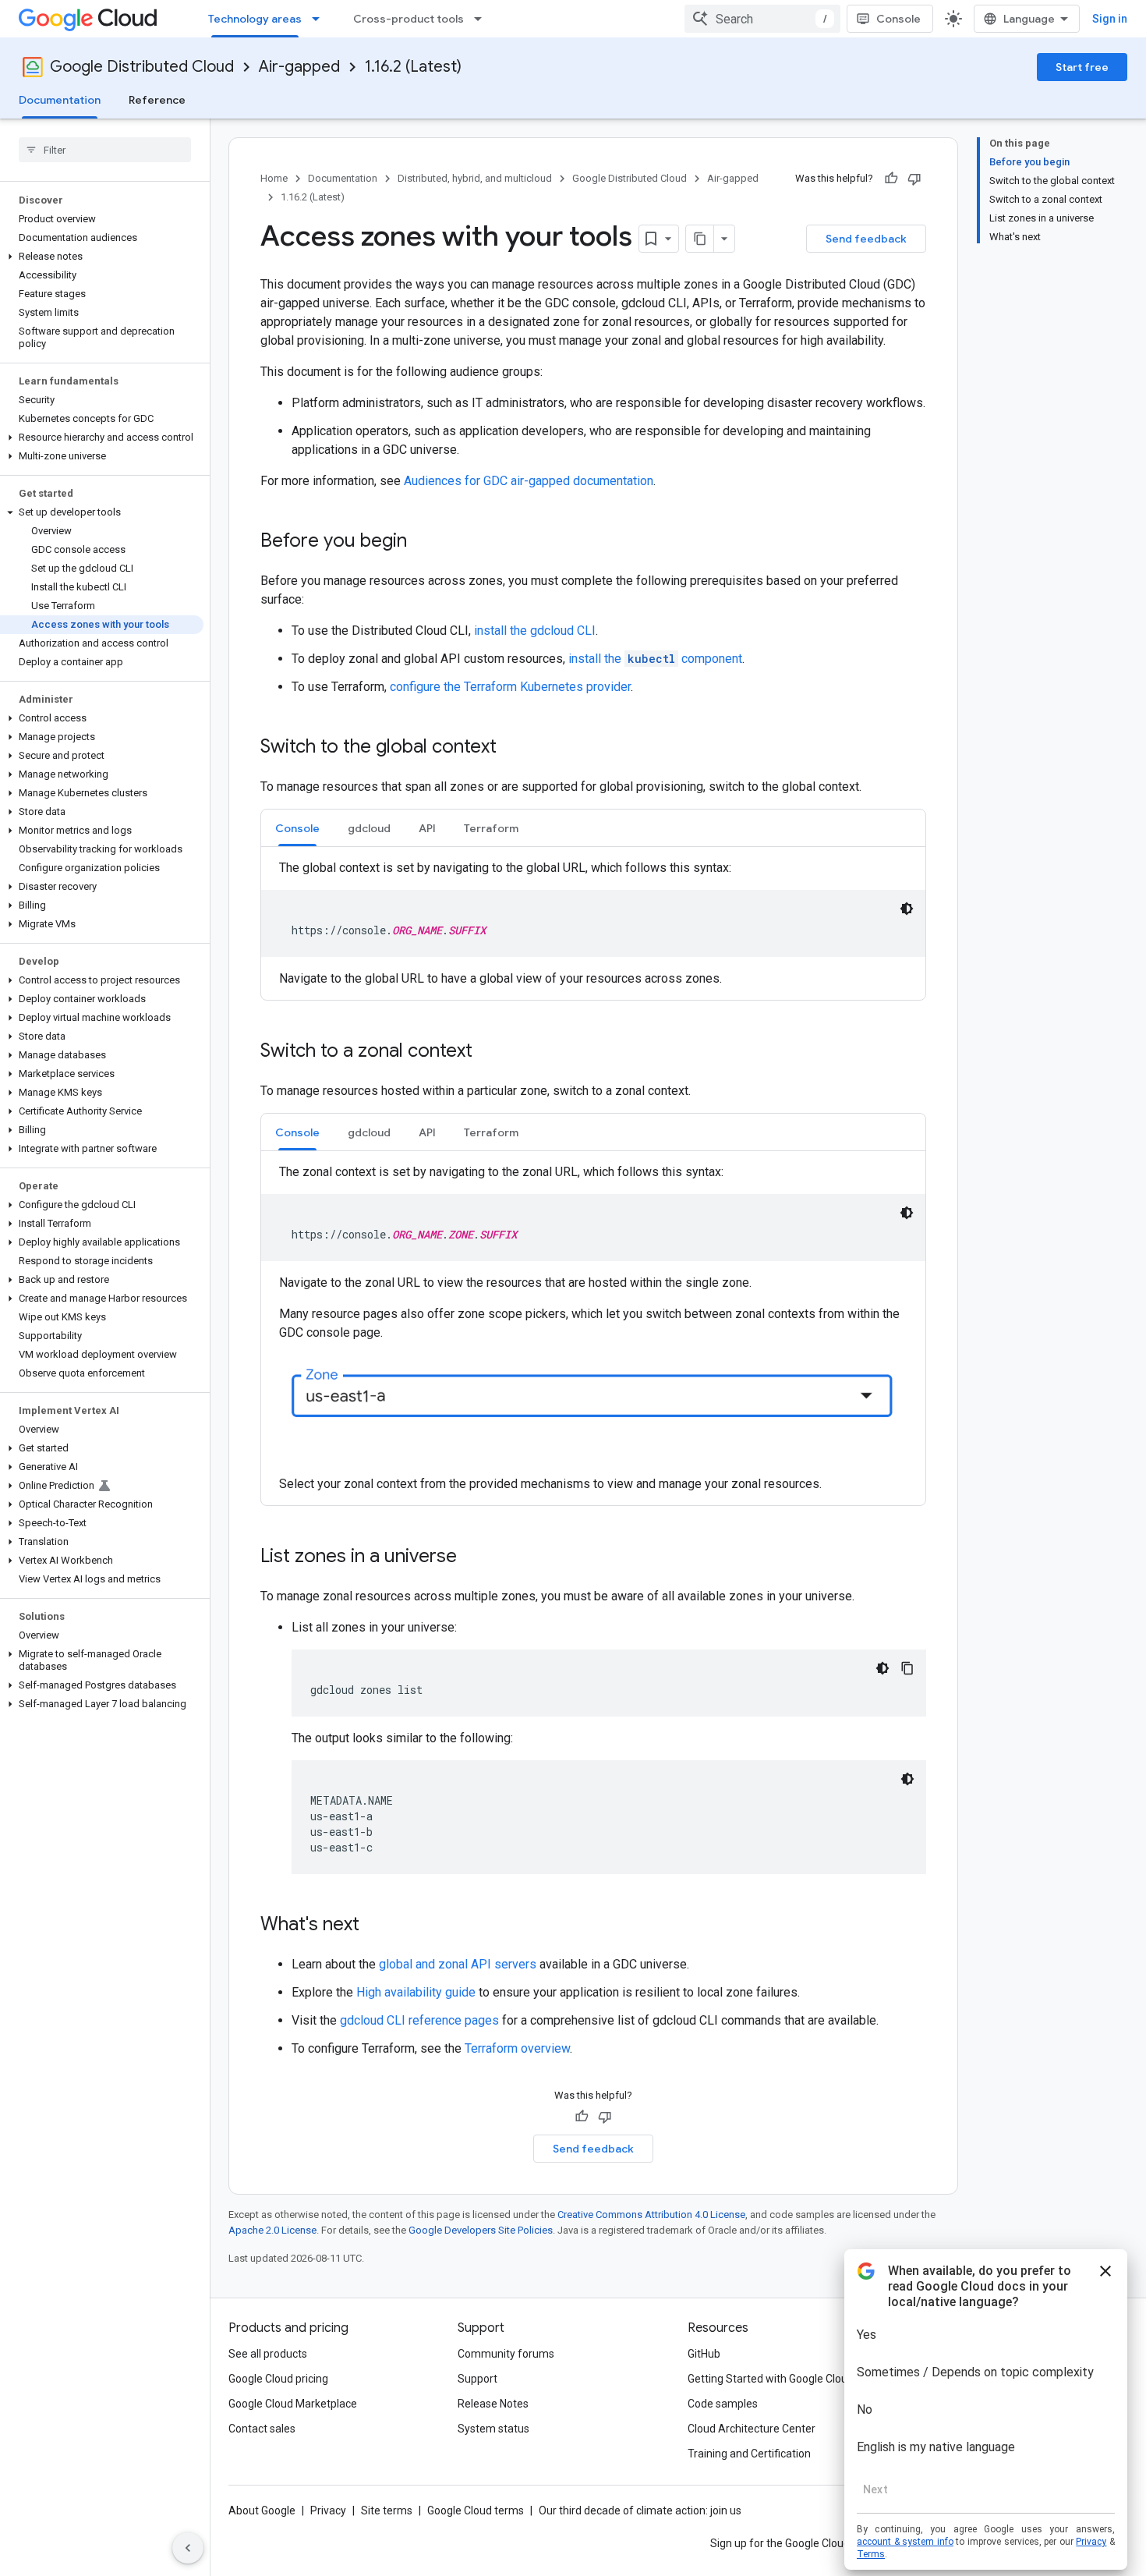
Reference (157, 100)
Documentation (60, 100)
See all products (268, 2354)
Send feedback (866, 239)
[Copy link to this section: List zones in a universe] (472, 1557)
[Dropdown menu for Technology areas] (320, 19)
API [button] (427, 828)
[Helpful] (891, 179)
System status (493, 2429)
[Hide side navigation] (188, 2548)
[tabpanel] (593, 923)
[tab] (297, 828)
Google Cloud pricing (278, 2379)
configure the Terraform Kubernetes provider (510, 687)
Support (477, 2379)
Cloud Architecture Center (752, 2429)
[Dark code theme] (907, 909)
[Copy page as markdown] (700, 239)
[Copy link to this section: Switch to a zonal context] (488, 1052)
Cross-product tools (409, 19)
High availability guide (416, 1992)
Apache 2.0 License (272, 2230)
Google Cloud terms (476, 2510)
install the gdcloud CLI (535, 631)
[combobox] (762, 19)
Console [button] (297, 828)
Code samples (723, 2404)
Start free (1082, 67)
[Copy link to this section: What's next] (375, 1926)
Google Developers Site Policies (481, 2230)
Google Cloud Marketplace (293, 2404)
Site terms (387, 2510)
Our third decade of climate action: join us (640, 2510)
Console (898, 19)
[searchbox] (105, 150)
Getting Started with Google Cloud (771, 2379)
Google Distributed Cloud (142, 67)
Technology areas (255, 19)
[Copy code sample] (907, 1668)
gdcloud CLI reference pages (419, 2020)
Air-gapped (299, 67)
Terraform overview (517, 2048)
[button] (102, 257)
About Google (262, 2510)
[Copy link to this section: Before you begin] (423, 542)
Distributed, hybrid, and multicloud (475, 178)
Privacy (328, 2510)
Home (274, 178)
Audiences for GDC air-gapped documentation (529, 481)
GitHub (704, 2354)
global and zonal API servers (458, 1964)
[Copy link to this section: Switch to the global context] (512, 748)
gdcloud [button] (369, 828)
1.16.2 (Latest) (413, 67)
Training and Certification (749, 2454)
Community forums (506, 2354)
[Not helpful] (914, 179)
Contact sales (262, 2429)
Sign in (1110, 19)
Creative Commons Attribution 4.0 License (651, 2215)
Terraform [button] (491, 828)
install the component (655, 659)
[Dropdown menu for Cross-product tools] (483, 19)
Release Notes (493, 2404)
